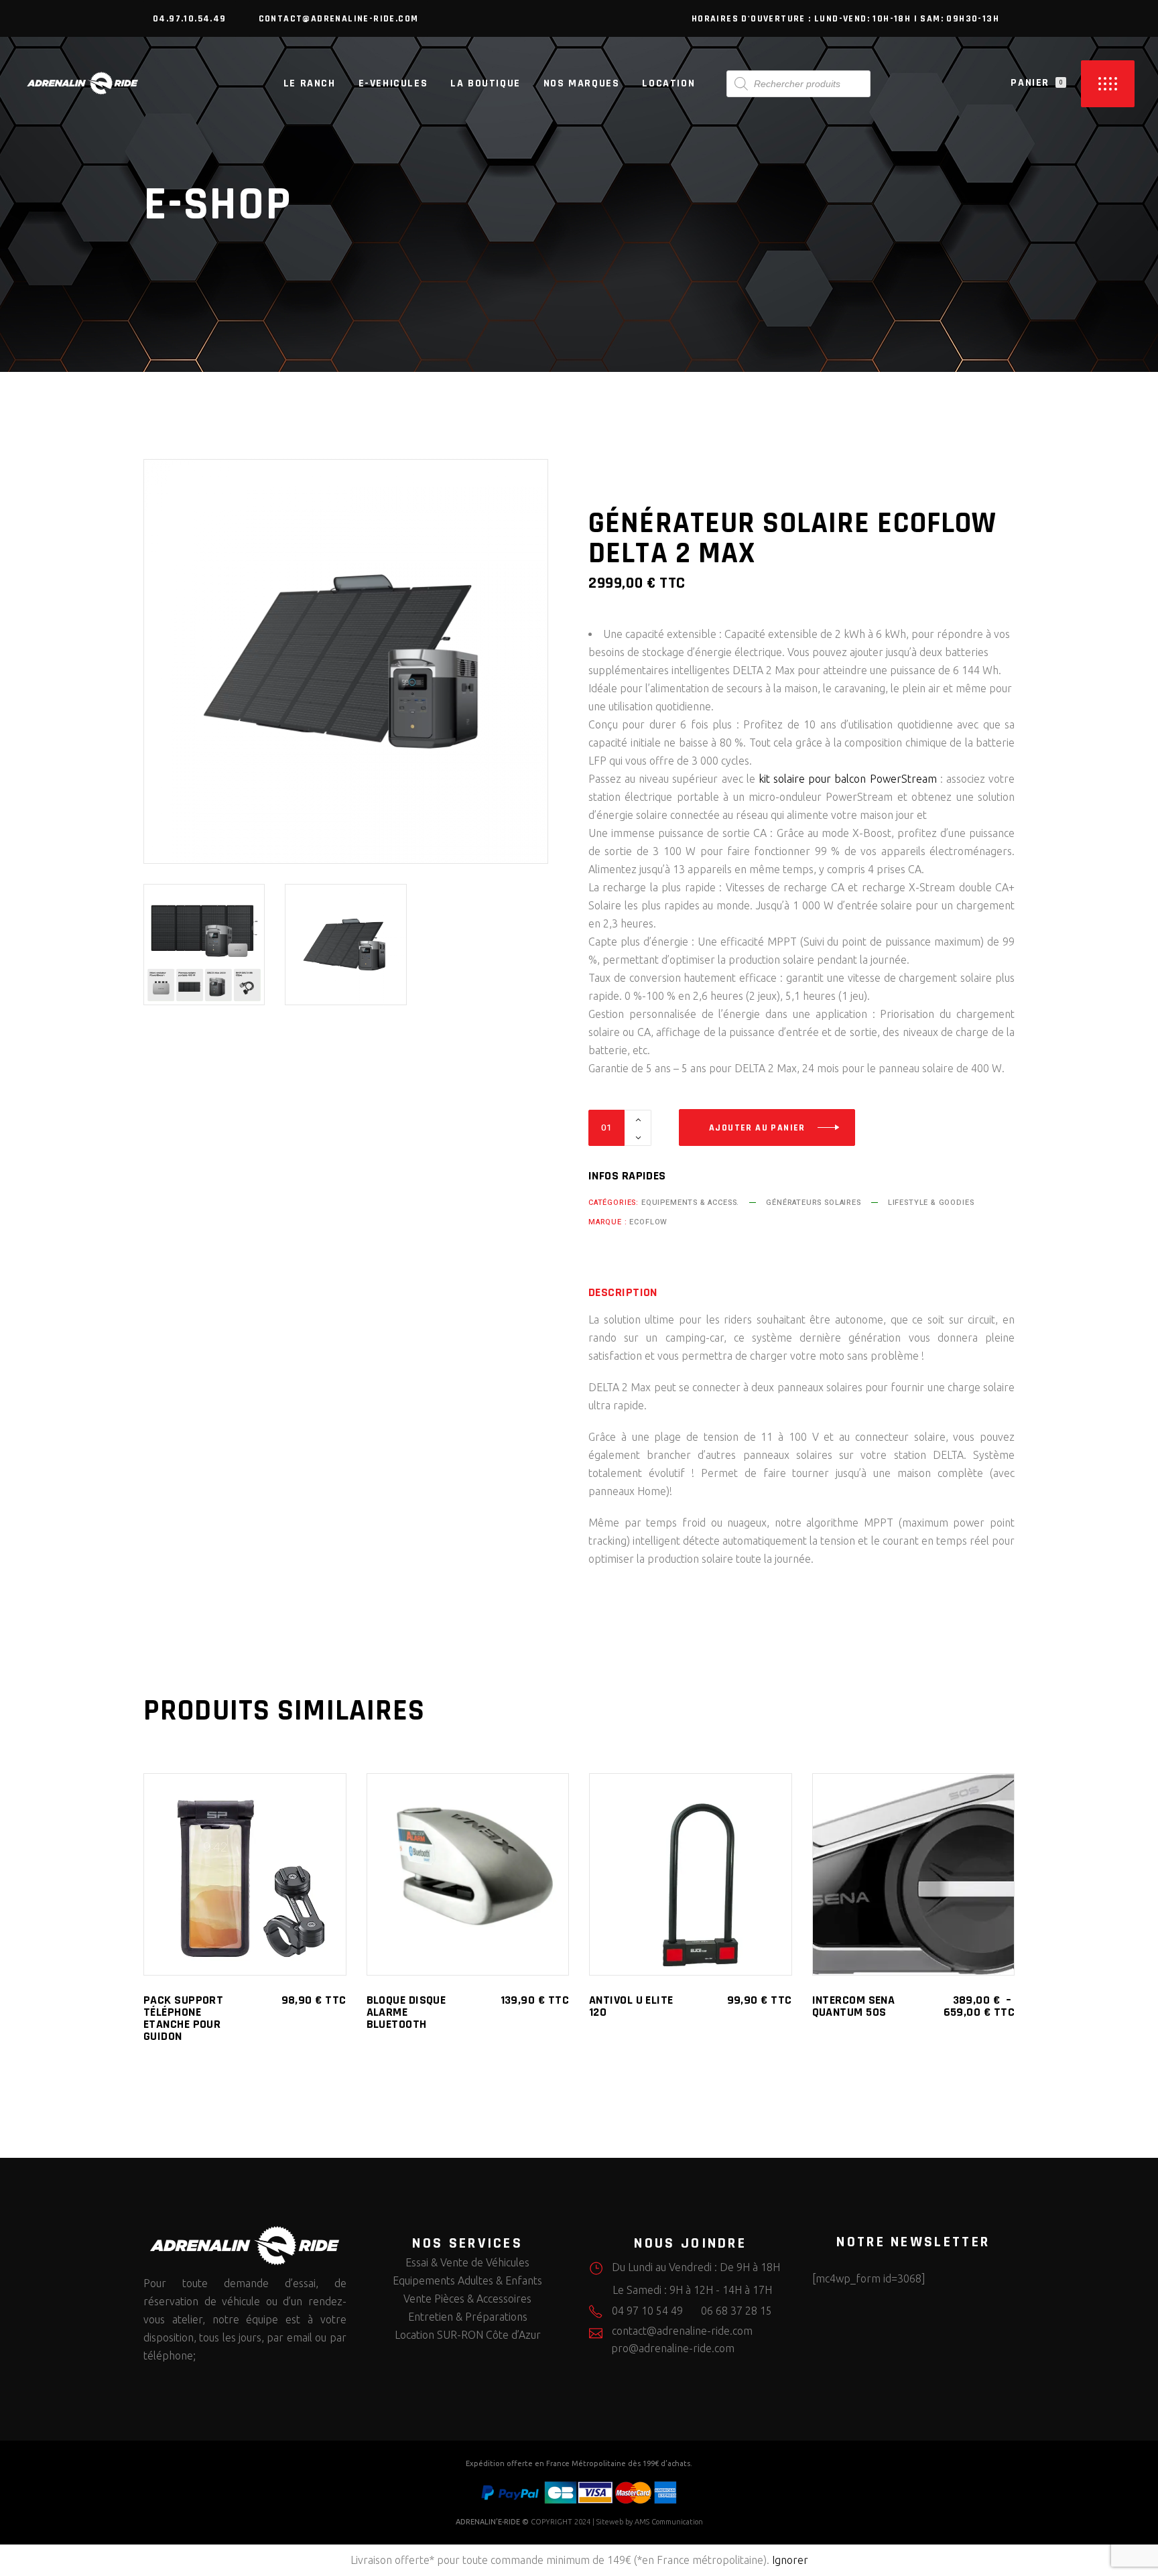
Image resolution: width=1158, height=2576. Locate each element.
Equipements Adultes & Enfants (467, 2280)
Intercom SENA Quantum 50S (854, 2006)
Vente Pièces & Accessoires (467, 2299)
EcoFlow (648, 1222)
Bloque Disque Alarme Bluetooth (406, 2012)
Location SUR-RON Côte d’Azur (468, 2335)
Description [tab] (623, 1293)
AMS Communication (669, 2522)
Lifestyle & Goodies (931, 1203)
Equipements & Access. (690, 1203)
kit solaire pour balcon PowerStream (848, 779)
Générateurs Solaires (814, 1203)
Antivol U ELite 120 (631, 2006)
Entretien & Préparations (468, 2317)
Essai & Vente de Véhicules (467, 2262)
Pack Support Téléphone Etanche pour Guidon (183, 2018)
